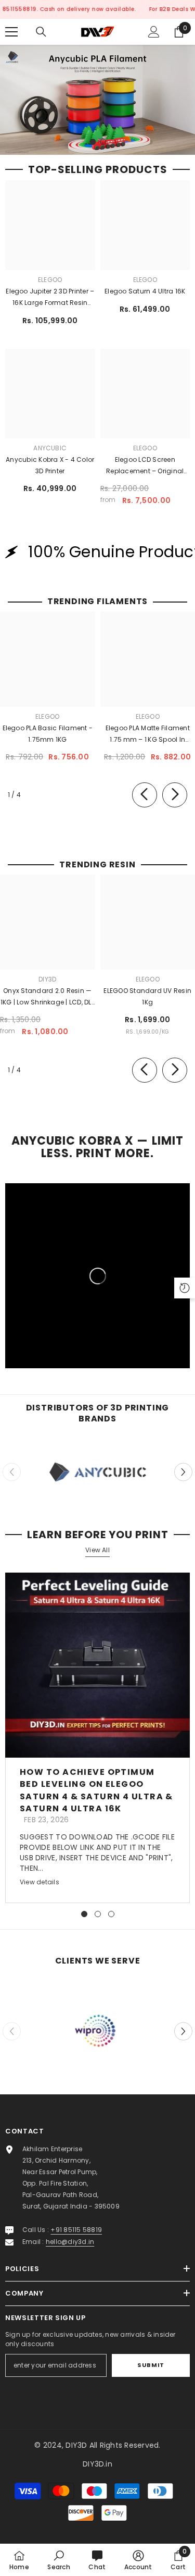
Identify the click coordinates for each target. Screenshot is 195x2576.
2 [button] (103, 142)
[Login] (154, 32)
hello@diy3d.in (70, 2242)
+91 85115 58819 (76, 2230)
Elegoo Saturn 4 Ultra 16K (145, 291)
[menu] (11, 32)
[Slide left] (145, 795)
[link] (97, 2032)
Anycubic (50, 448)
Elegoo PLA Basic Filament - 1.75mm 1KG (48, 734)
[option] (97, 100)
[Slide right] (175, 795)
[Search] (41, 32)
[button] (183, 1472)
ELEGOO (50, 280)
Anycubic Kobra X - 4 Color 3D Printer (50, 465)
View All (97, 1550)
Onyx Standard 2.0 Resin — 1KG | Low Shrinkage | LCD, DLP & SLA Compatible (48, 997)
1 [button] (93, 142)
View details (40, 1882)
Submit (151, 2365)
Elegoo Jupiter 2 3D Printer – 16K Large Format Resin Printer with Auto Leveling (50, 298)
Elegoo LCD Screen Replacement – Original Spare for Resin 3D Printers (145, 466)
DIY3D (47, 979)
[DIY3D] (97, 1472)
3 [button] (111, 1914)
